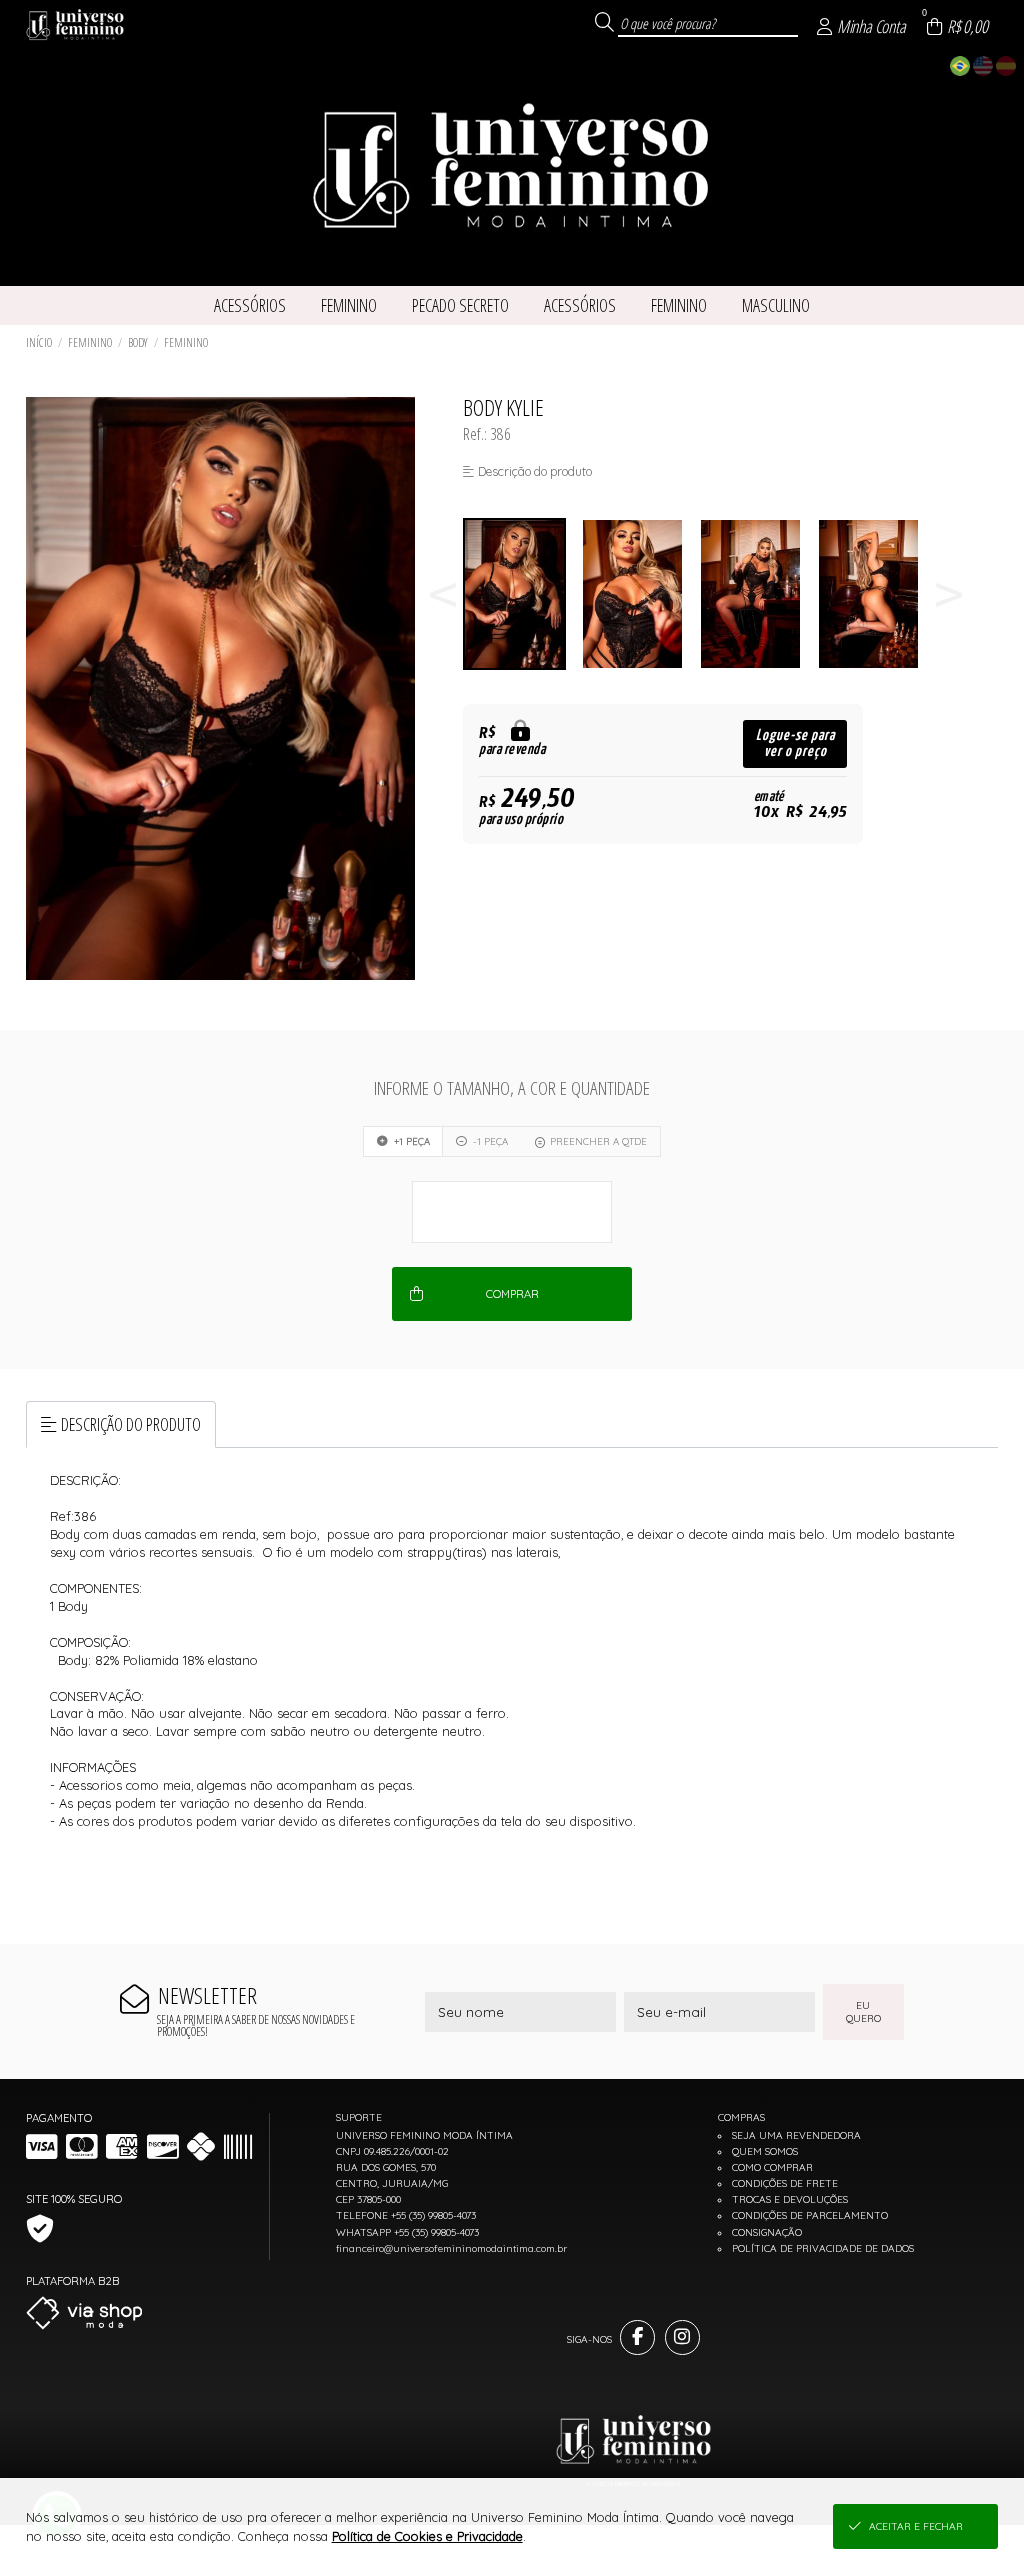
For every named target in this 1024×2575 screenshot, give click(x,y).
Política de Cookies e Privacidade (427, 2536)
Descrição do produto (131, 1424)
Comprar (512, 1294)
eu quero (863, 2012)
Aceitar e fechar (916, 2526)
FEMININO (90, 342)
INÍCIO (39, 342)
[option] (522, 594)
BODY (138, 342)
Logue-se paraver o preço (795, 743)
